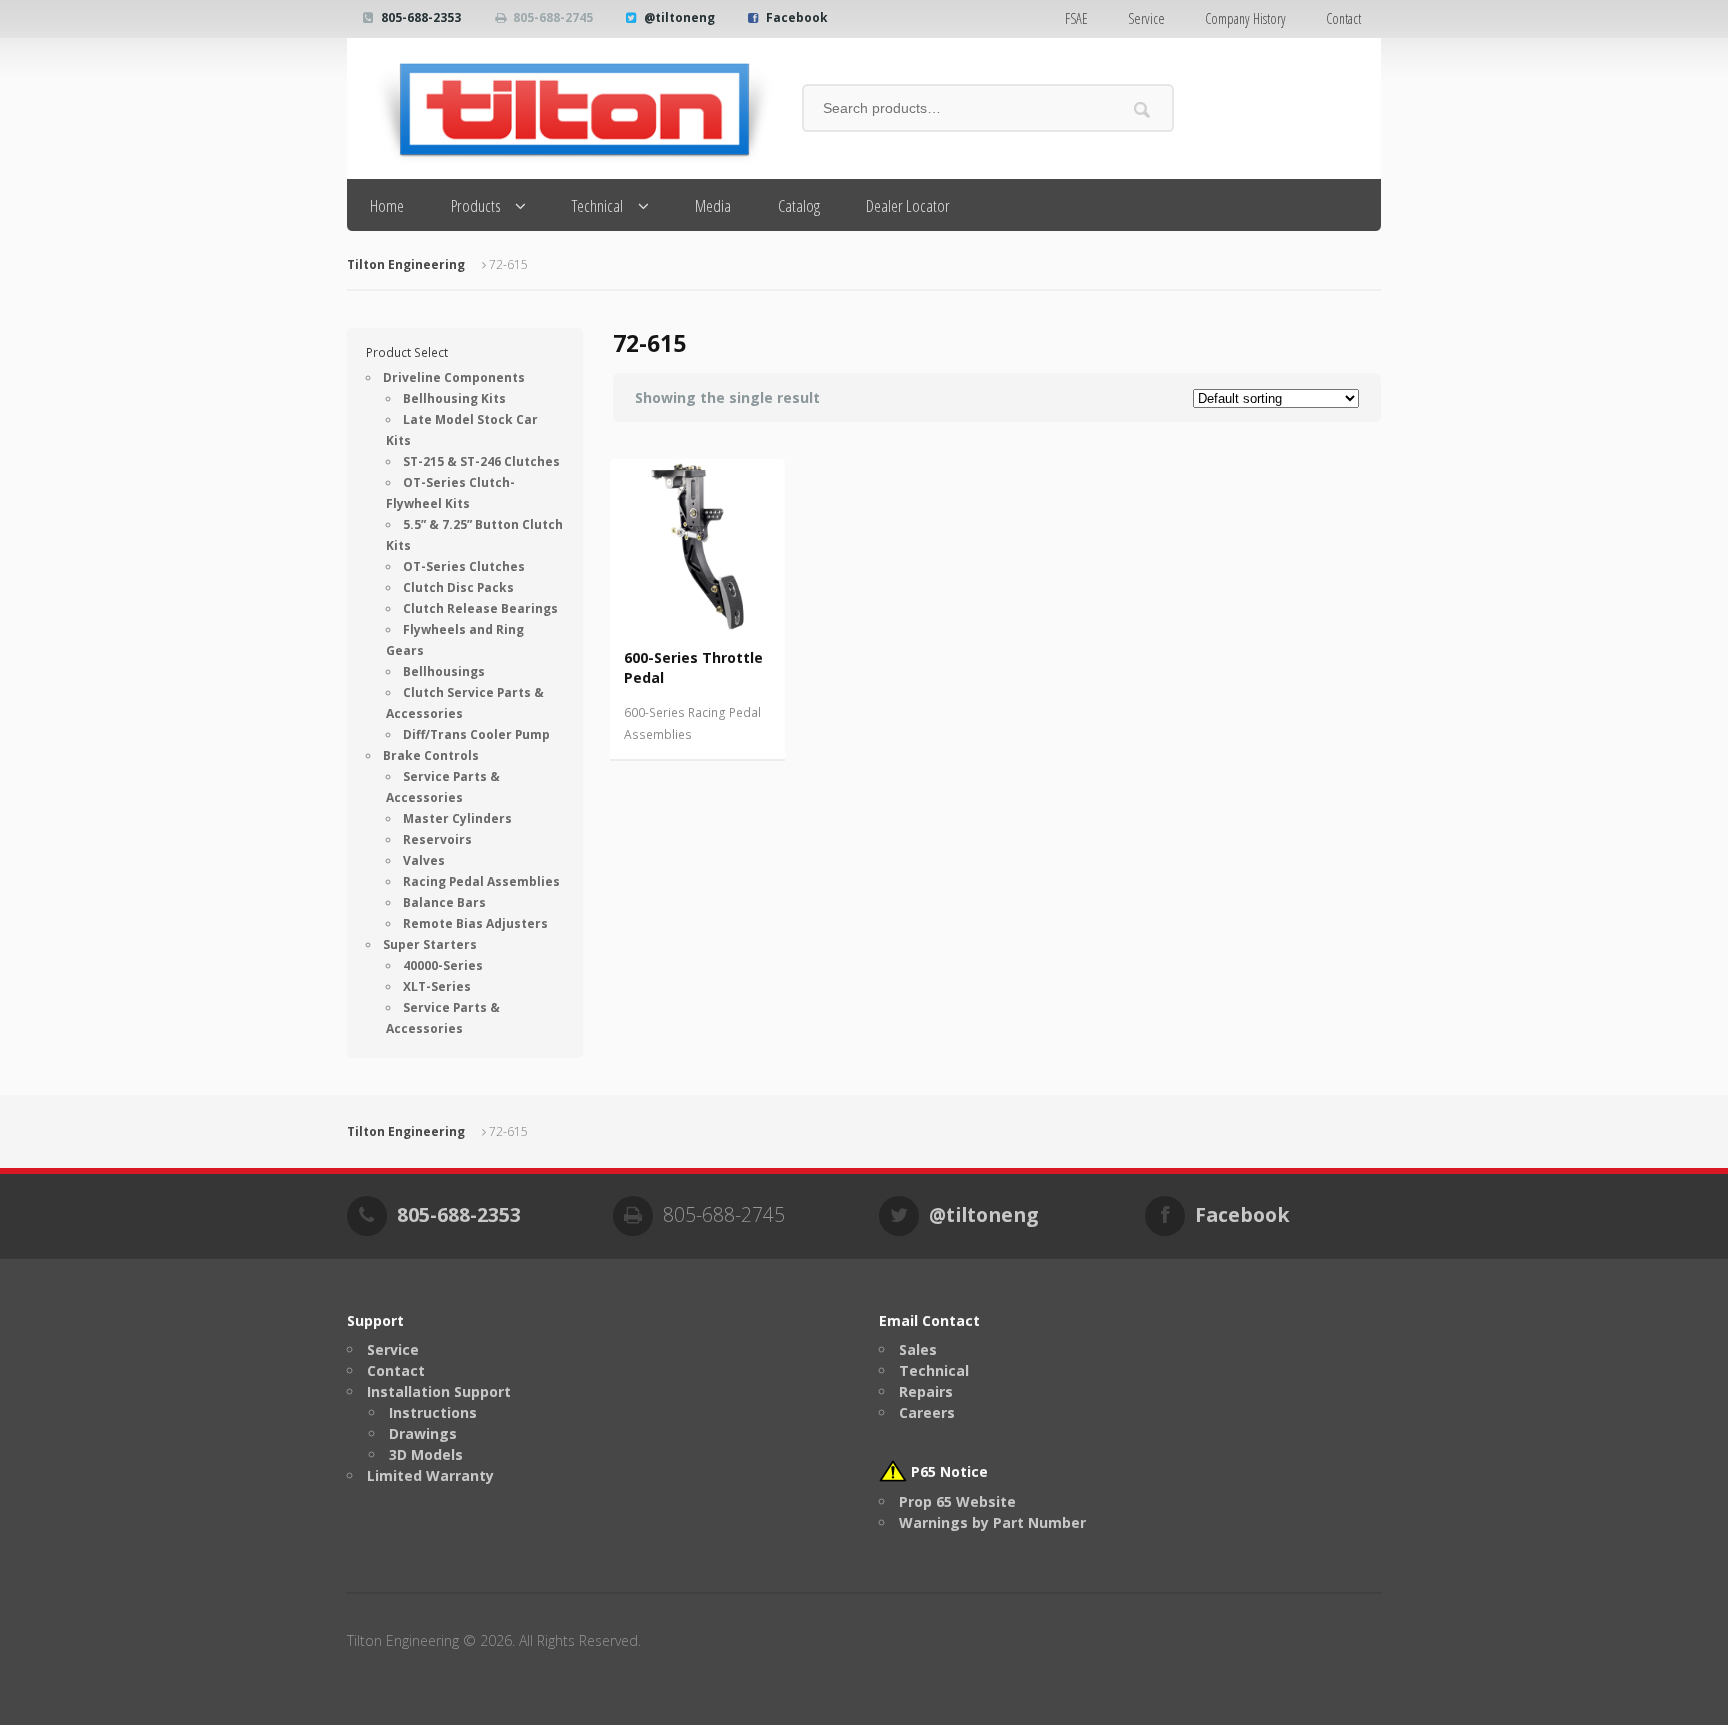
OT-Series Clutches (464, 566)
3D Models (426, 1454)
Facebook (797, 17)
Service (1146, 18)
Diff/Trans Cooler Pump (476, 734)
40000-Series (443, 965)
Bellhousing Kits (454, 398)
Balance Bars (444, 902)
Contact (1343, 18)
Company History (1245, 18)
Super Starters (430, 944)
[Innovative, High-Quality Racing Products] (559, 108)
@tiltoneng (679, 17)
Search (1142, 109)
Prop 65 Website (957, 1501)
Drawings (423, 1433)
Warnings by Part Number (992, 1522)
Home (387, 205)
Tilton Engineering (406, 264)
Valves (424, 860)
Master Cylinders (457, 818)
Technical (597, 205)
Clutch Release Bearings (480, 608)
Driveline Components (454, 377)
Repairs (926, 1391)
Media (713, 205)
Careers (927, 1412)
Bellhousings (444, 671)
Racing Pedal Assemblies (481, 881)
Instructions (433, 1412)
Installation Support (439, 1391)
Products (476, 205)
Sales (918, 1349)
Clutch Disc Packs (458, 587)
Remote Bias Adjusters (475, 923)
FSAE (1076, 18)
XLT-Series (437, 986)
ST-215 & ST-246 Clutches (481, 461)
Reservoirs (437, 839)
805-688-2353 (421, 17)
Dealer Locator (908, 205)
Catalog (799, 205)
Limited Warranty (430, 1475)
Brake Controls (431, 755)
